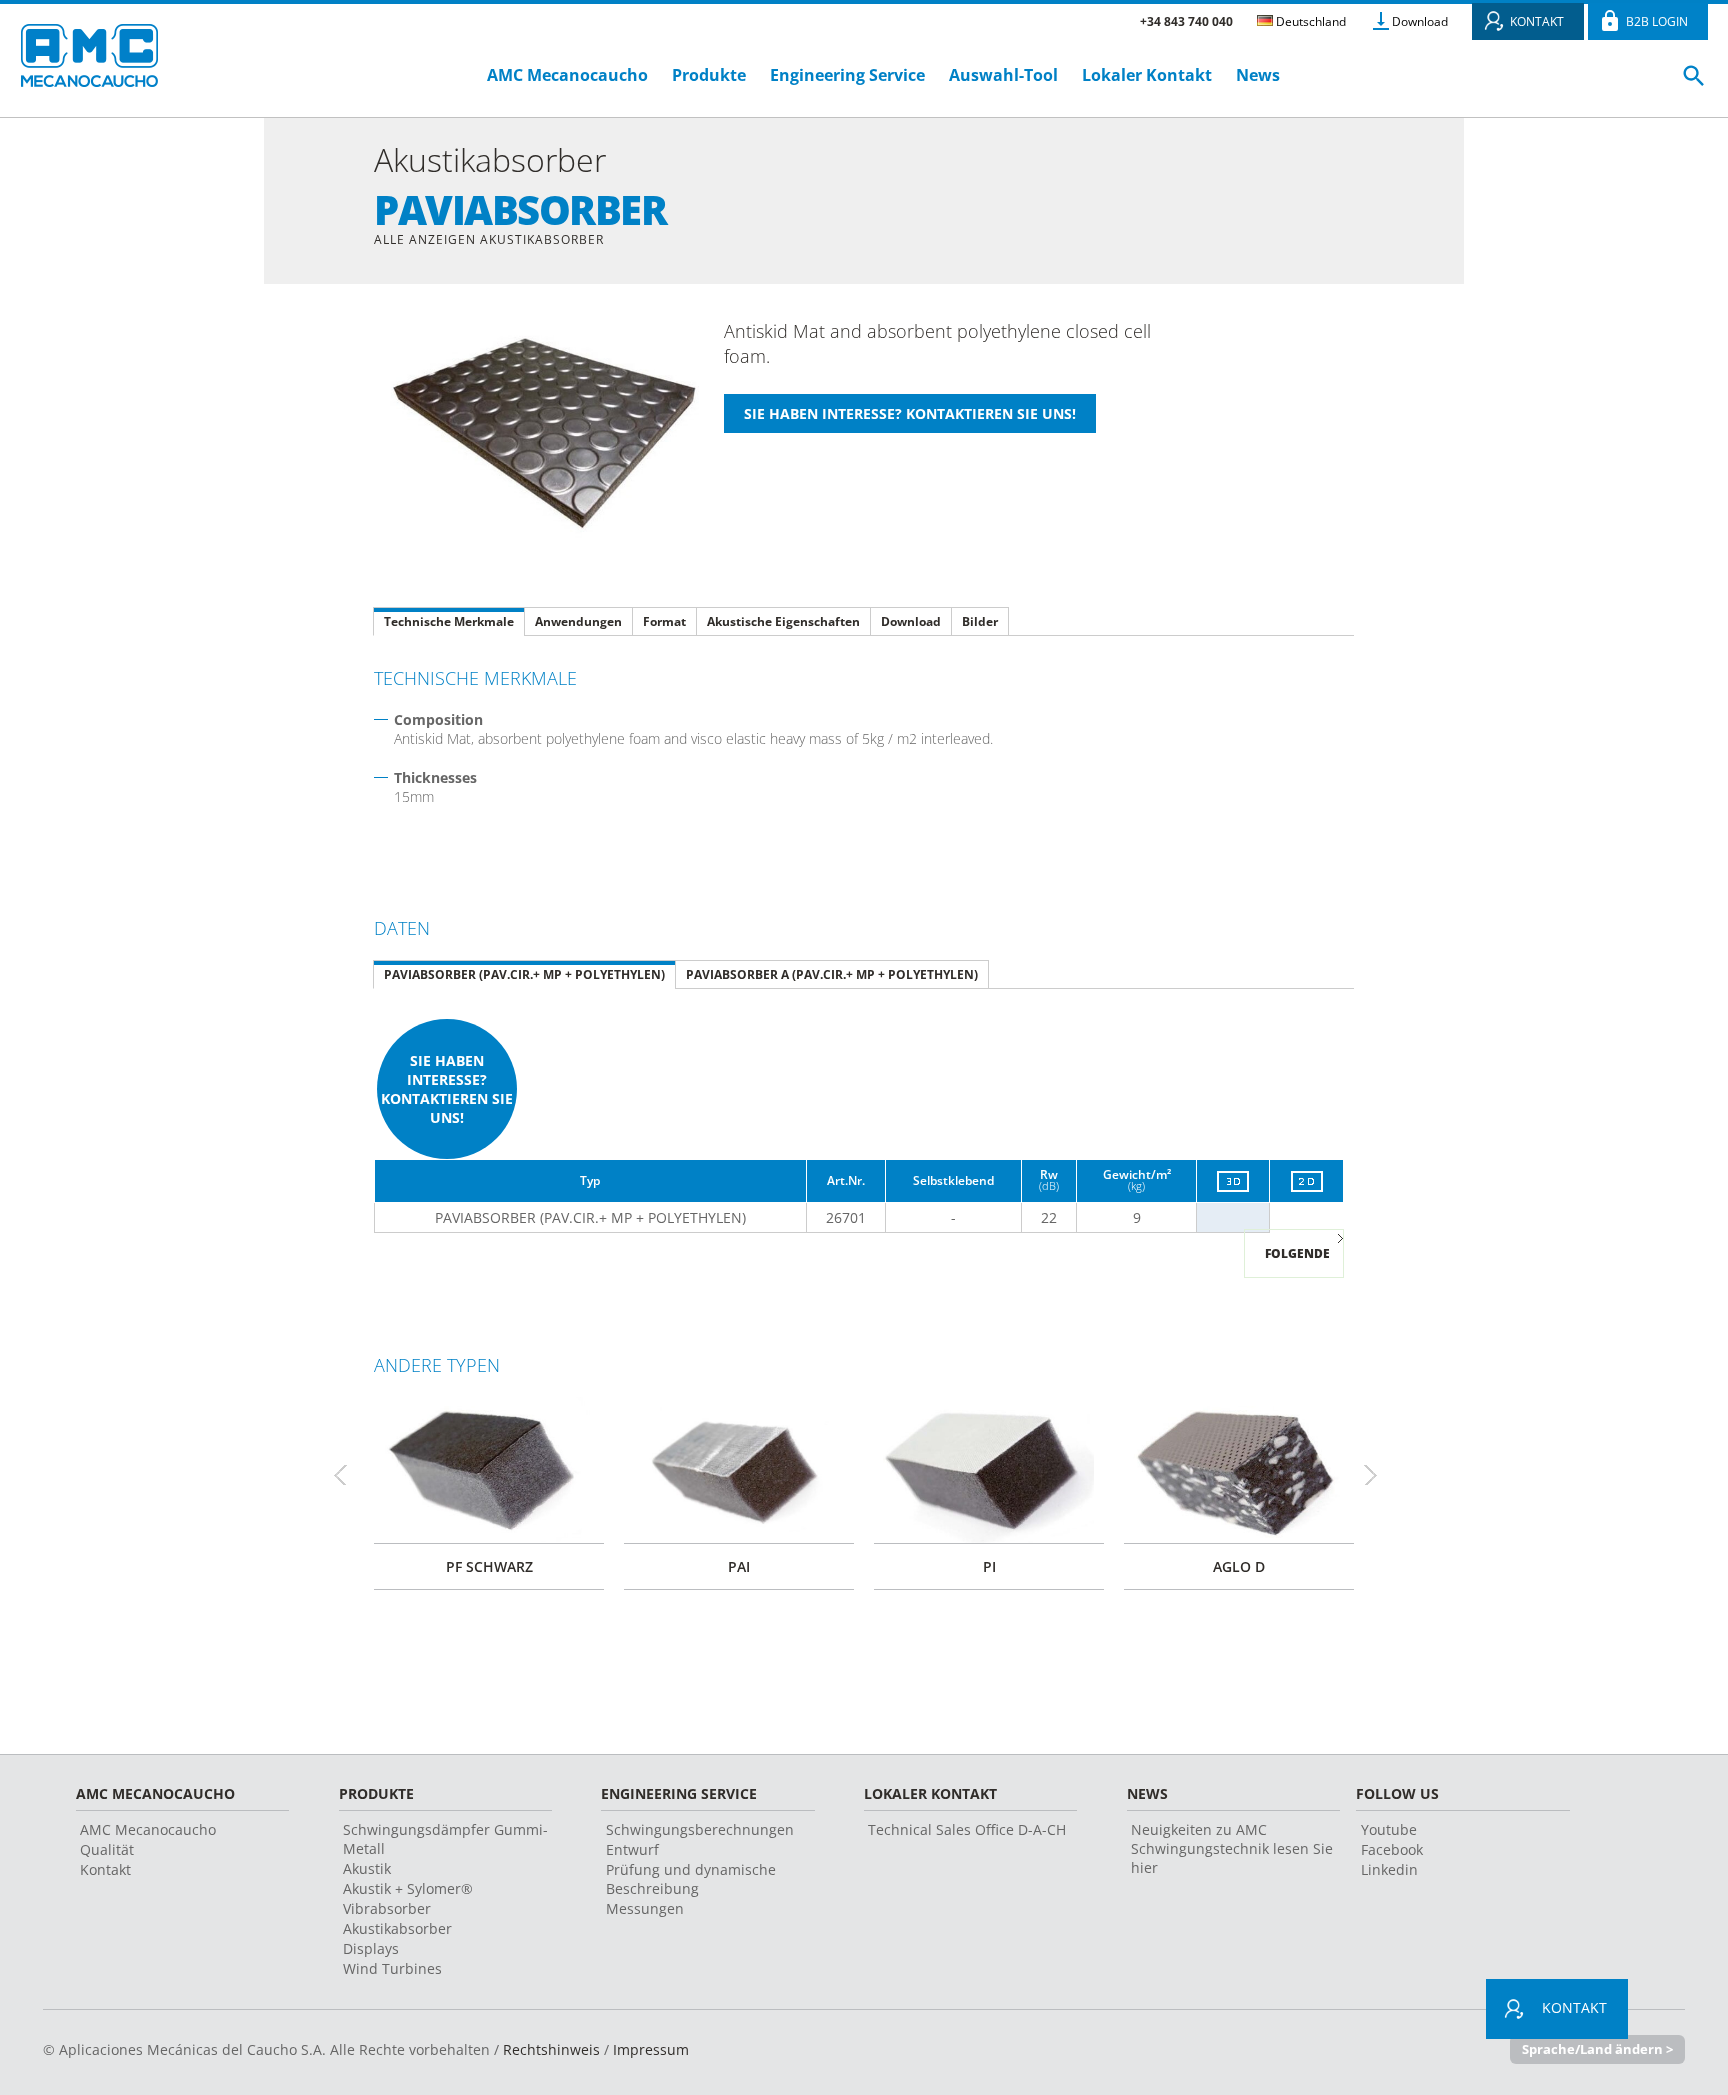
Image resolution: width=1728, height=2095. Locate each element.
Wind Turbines (392, 1968)
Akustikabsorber (397, 1928)
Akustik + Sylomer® (408, 1888)
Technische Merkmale (449, 621)
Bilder (980, 621)
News (1258, 75)
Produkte (709, 75)
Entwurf (632, 1849)
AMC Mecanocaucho (567, 75)
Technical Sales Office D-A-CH (967, 1829)
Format (664, 621)
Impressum (651, 2049)
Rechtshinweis (551, 2049)
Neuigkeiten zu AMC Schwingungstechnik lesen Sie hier (1232, 1848)
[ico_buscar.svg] (1694, 84)
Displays (371, 1948)
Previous (349, 1474)
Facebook (1392, 1849)
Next (1379, 1474)
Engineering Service (847, 75)
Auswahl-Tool (1003, 75)
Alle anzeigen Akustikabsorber (489, 239)
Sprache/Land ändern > (1597, 2049)
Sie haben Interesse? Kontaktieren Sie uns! (447, 1089)
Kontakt (105, 1869)
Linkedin (1389, 1869)
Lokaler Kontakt (1147, 75)
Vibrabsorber (387, 1908)
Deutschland (1309, 21)
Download (1420, 21)
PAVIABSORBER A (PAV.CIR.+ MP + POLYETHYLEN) (832, 974)
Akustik (367, 1868)
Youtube (1389, 1829)
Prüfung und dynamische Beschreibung (691, 1879)
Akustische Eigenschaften (783, 621)
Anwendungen (578, 621)
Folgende (1297, 1253)
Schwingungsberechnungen (700, 1829)
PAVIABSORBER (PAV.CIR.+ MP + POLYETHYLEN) (524, 974)
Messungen (645, 1908)
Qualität (107, 1849)
